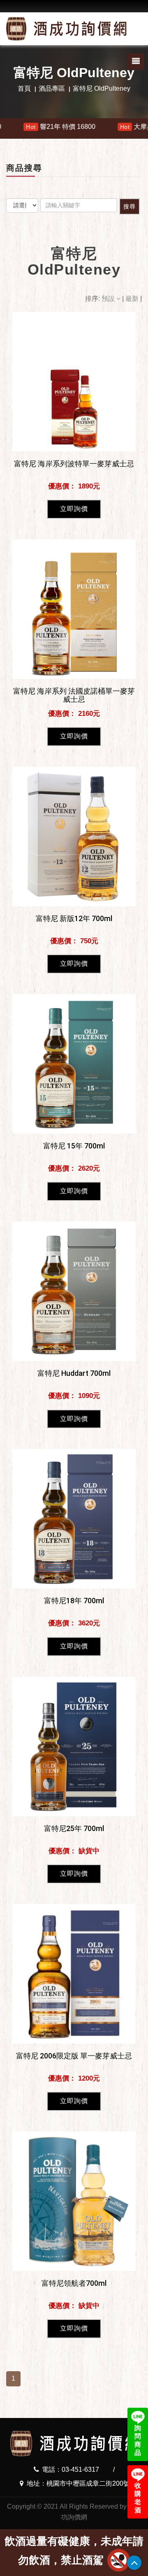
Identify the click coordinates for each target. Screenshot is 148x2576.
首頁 (24, 88)
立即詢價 (74, 509)
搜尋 (129, 206)
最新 (133, 299)
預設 (109, 299)
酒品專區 (52, 88)
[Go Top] (134, 2563)
